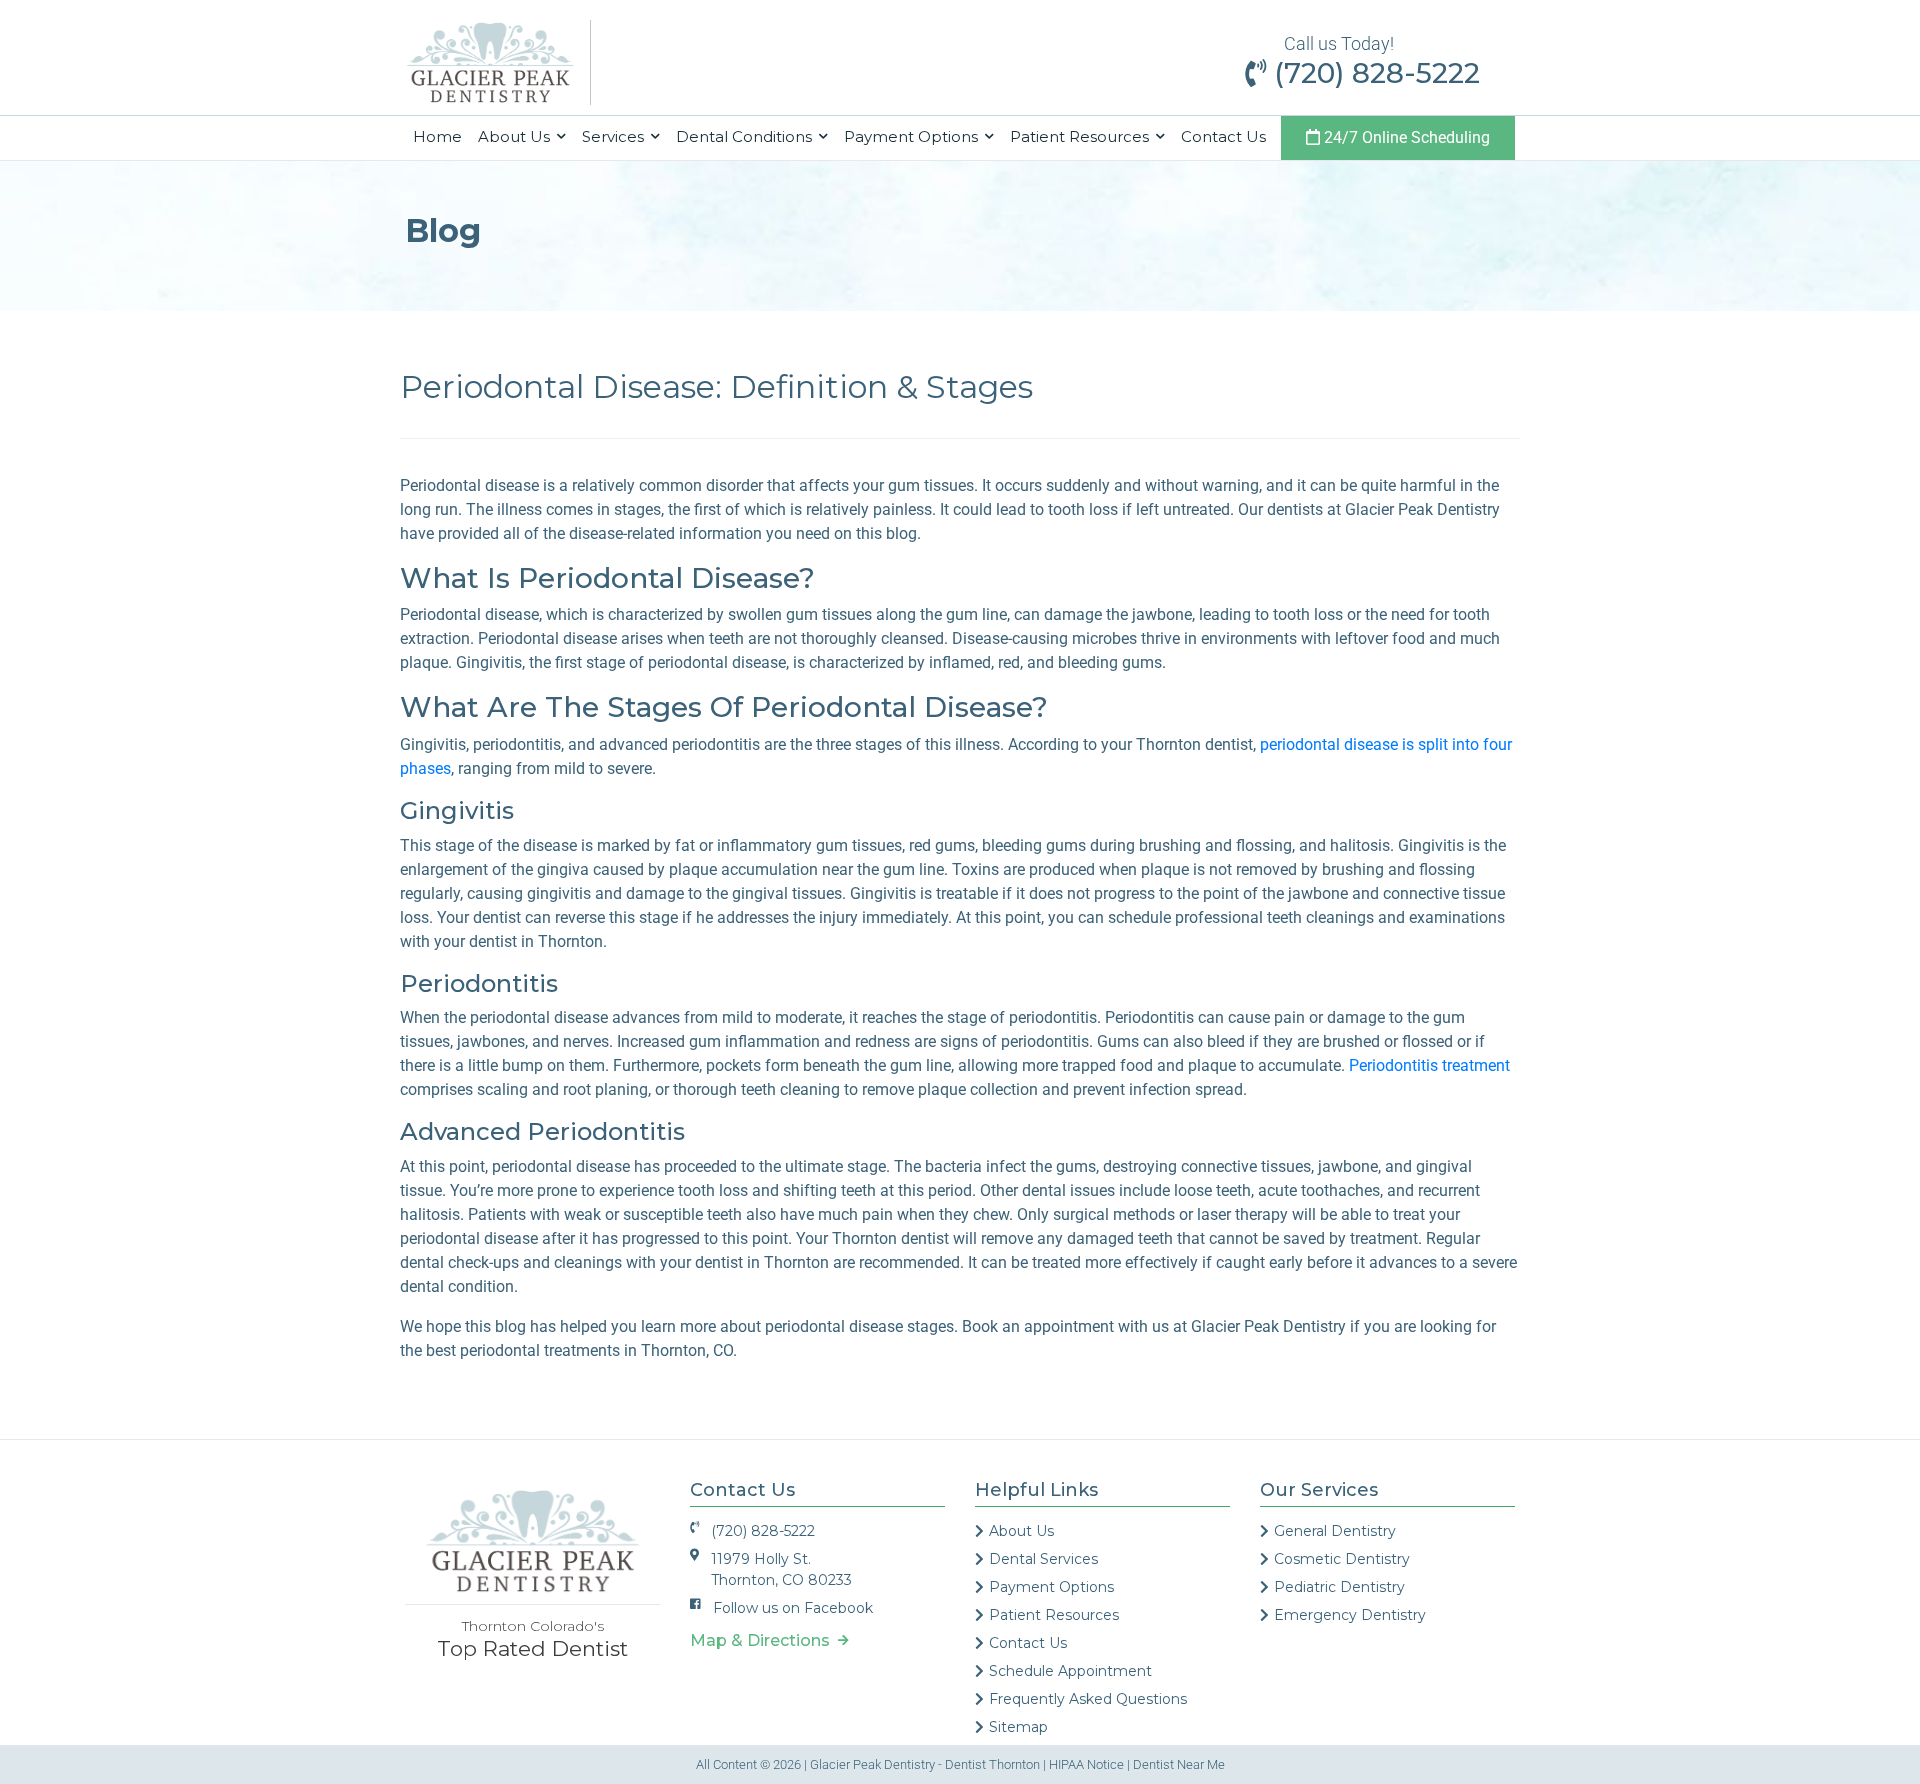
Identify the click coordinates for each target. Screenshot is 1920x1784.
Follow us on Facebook (793, 1608)
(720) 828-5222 (1373, 73)
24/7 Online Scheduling (1405, 137)
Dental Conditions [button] (746, 136)
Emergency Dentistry (1350, 1615)
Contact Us (1223, 136)
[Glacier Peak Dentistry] (490, 61)
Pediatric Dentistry (1339, 1587)
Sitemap (1018, 1727)
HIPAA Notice (1086, 1764)
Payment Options (1051, 1587)
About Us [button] (516, 136)
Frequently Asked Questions (1088, 1699)
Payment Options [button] (913, 136)
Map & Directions (764, 1640)
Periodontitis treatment (1429, 1065)
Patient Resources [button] (1081, 136)
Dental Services (1043, 1559)
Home (441, 136)
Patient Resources (1054, 1615)
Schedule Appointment (1070, 1671)
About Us (1021, 1531)
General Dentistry (1335, 1531)
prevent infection (1130, 1089)
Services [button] (615, 136)
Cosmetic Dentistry (1342, 1559)
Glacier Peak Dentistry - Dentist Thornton (925, 1764)
